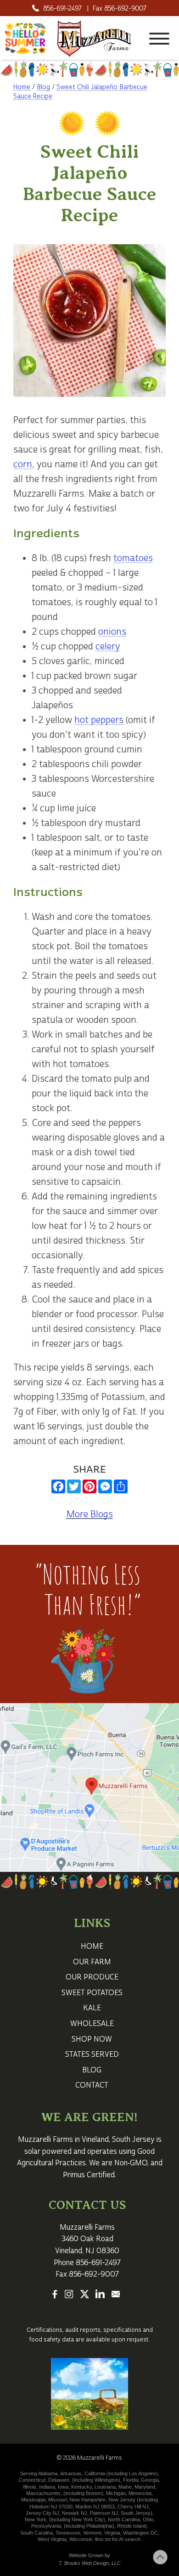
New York (36, 2519)
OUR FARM (92, 1962)
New (114, 2500)
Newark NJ (75, 2513)
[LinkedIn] (100, 2295)
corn (23, 464)
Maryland (145, 2487)
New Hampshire (88, 2500)
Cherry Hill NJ (133, 2507)
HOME (92, 1946)
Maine (125, 2487)
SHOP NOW (92, 2039)
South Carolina (36, 2533)
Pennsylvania (46, 2526)
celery (108, 646)
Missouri (58, 2500)
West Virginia (52, 2539)
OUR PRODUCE (92, 1977)
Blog (43, 87)
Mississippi (33, 2500)
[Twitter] (84, 2295)
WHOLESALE (92, 2024)
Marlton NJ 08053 (95, 2507)
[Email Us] (116, 2295)
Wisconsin (81, 2539)
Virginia (112, 2533)
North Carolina (124, 2519)
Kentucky (81, 2487)
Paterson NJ (104, 2513)
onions (112, 632)
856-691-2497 (62, 9)
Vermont (92, 2533)
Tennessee (68, 2533)
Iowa (63, 2487)
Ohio (148, 2519)
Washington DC (140, 2533)
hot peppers (99, 720)
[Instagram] (69, 2295)
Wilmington (106, 2480)
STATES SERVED (92, 2054)
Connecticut (32, 2480)
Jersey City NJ (42, 2513)
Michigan (116, 2493)
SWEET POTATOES (92, 1993)
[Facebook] (55, 2295)
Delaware (59, 2480)
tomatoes (133, 558)
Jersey (128, 2500)
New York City (87, 2519)
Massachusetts (43, 2493)
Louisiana (105, 2487)
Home (22, 87)
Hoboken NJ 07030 (51, 2507)
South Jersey (133, 2140)
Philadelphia (99, 2526)
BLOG (92, 2070)
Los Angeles (143, 2473)
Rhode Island (132, 2526)
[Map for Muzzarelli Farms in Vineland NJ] (89, 1787)
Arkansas (71, 2473)
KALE (92, 2008)
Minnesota (140, 2493)
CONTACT (92, 2085)
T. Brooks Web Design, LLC (90, 2563)
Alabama (48, 2473)
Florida (131, 2480)
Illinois (30, 2487)
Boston (94, 2493)
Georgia (150, 2480)
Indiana (47, 2487)
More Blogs (90, 1514)
